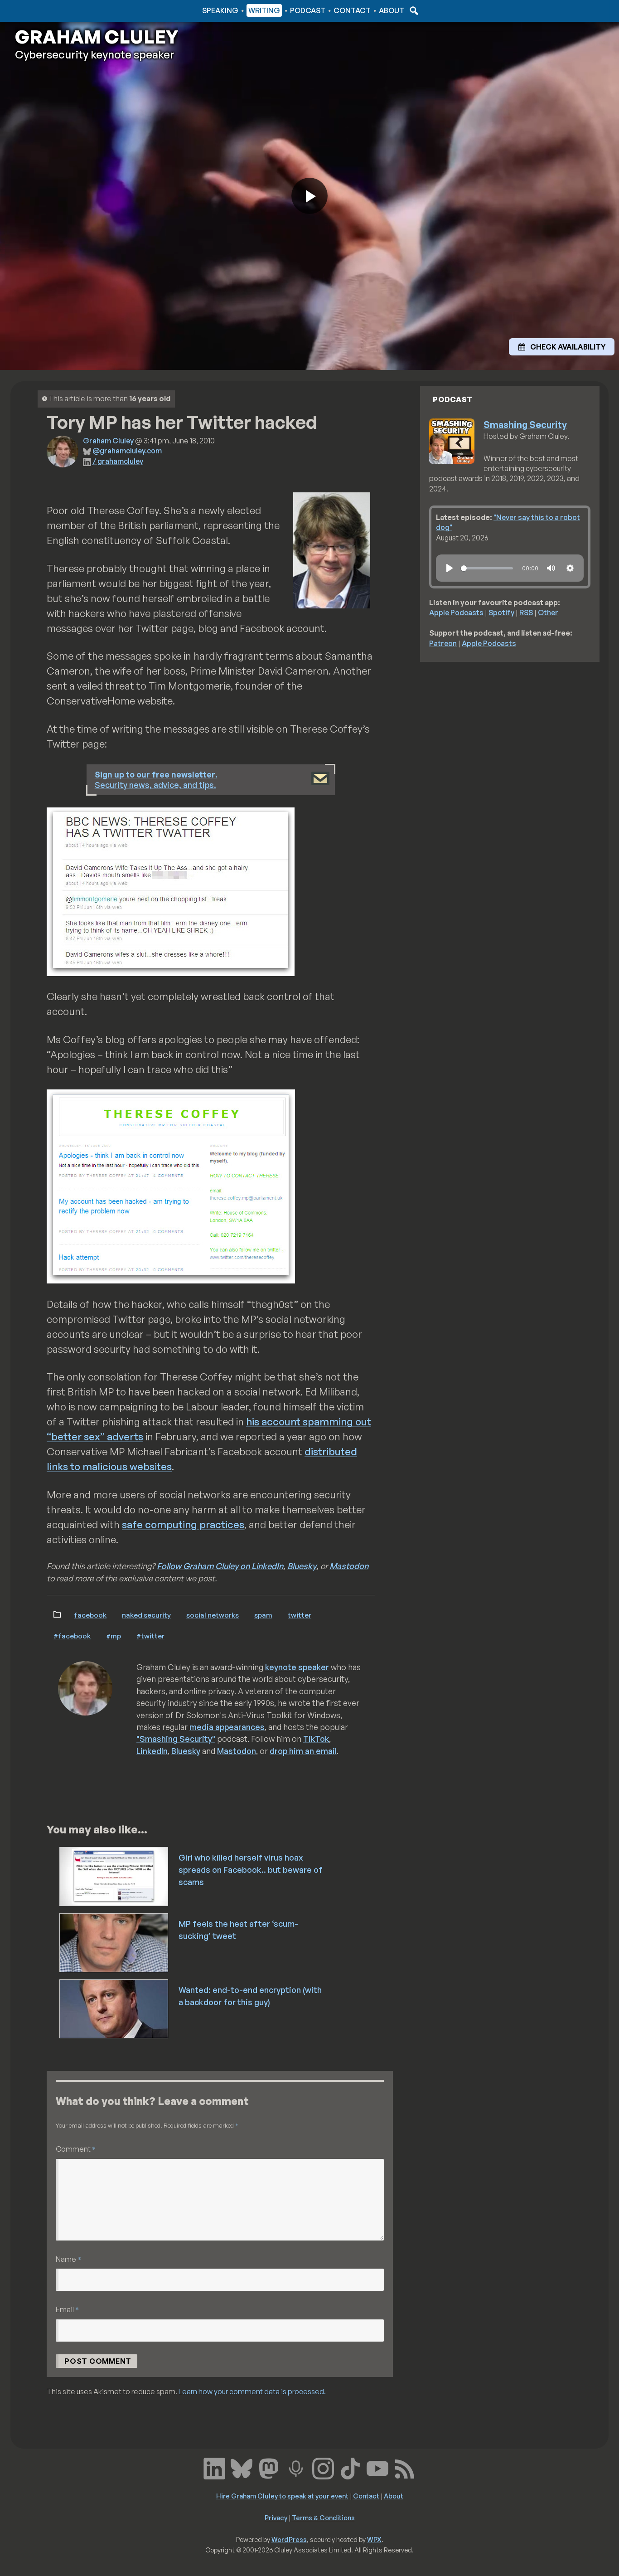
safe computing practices (183, 1524)
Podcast (308, 10)
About (392, 10)
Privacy (276, 2518)
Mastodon (349, 1566)
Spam (263, 1615)
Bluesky (302, 1566)
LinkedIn (152, 1751)
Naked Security (146, 1615)
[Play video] (309, 196)
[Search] (413, 10)
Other (548, 612)
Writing (264, 10)
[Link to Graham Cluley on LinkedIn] (214, 2467)
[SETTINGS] (570, 568)
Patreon (443, 643)
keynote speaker (297, 1667)
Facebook (90, 1615)
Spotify (501, 612)
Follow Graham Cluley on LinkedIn (220, 1566)
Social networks (213, 1615)
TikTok (316, 1739)
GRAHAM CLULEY (97, 37)
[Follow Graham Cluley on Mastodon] (269, 2467)
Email (67, 2309)
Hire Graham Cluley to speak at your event (282, 2496)
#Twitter (150, 1636)
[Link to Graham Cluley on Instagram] (323, 2467)
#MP (114, 1636)
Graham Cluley (51, 10)
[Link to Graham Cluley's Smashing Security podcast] (296, 2467)
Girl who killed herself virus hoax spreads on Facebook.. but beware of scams (251, 1870)
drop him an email (303, 1751)
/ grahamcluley (118, 461)
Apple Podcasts (456, 612)
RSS (526, 612)
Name (68, 2259)
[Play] (450, 568)
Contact (352, 10)
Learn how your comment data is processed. (252, 2391)
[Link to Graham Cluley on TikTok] (350, 2467)
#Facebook (72, 1636)
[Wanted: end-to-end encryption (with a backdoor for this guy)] (114, 2008)
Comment (76, 2149)
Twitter (300, 1615)
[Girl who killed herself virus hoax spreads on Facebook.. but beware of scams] (114, 1876)
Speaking (220, 10)
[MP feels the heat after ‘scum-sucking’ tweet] (114, 1942)
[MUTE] (551, 568)
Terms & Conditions (323, 2518)
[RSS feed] (405, 2467)
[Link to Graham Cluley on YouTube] (377, 2467)
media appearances (227, 1727)
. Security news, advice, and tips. (156, 780)
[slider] (487, 568)
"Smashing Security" (176, 1739)
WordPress (289, 2539)
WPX (374, 2539)
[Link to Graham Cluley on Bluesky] (242, 2467)
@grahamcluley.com (127, 451)
